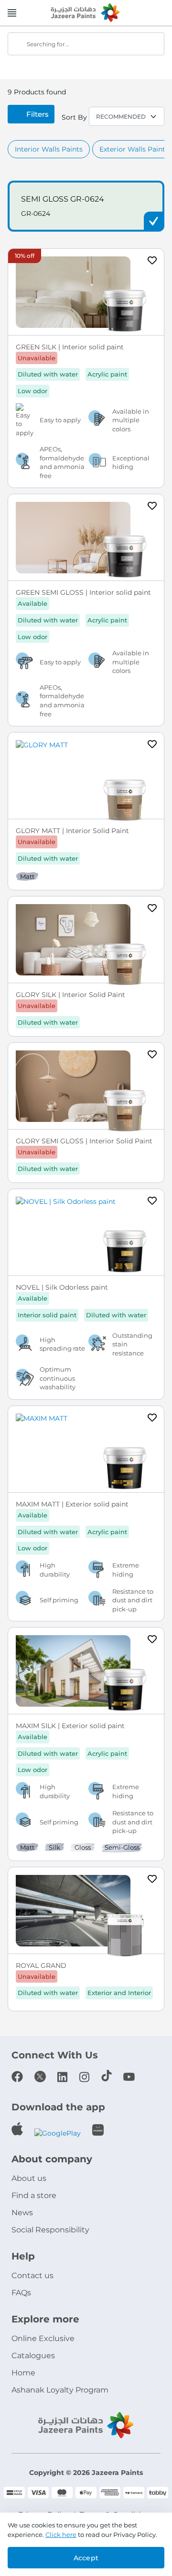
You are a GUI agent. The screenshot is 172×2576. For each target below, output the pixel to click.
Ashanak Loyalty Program (60, 2390)
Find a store (34, 2195)
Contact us (32, 2276)
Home (23, 2373)
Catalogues (33, 2356)
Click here (61, 2535)
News (22, 2213)
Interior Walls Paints (49, 149)
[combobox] (86, 44)
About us (29, 2178)
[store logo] (86, 13)
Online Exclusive (43, 2338)
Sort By (74, 117)
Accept (86, 2558)
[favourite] (152, 262)
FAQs (21, 2293)
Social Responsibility (50, 2230)
